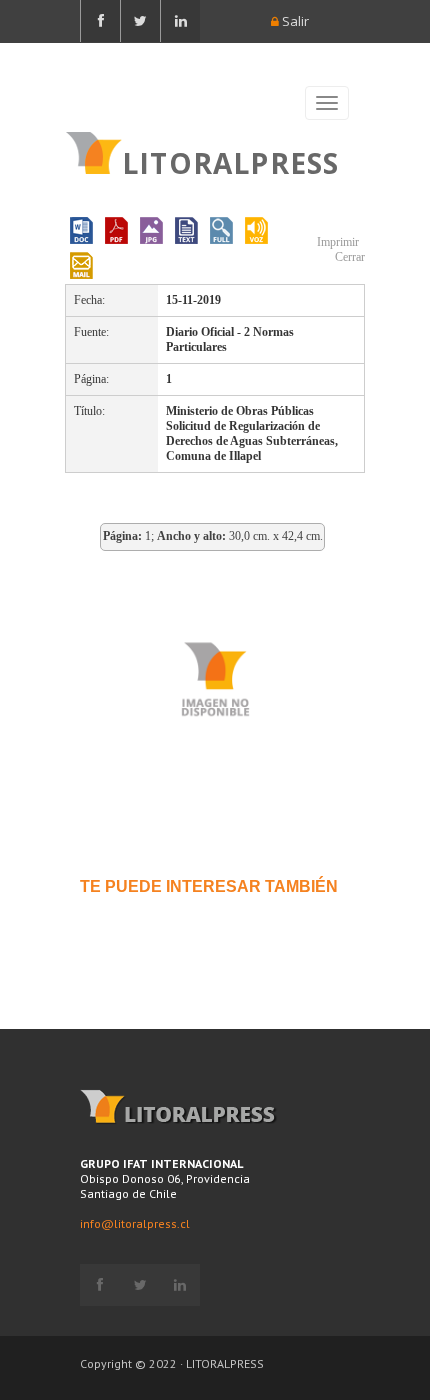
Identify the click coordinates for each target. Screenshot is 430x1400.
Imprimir (336, 242)
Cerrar (348, 257)
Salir (294, 21)
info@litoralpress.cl (135, 1223)
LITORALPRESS (230, 161)
